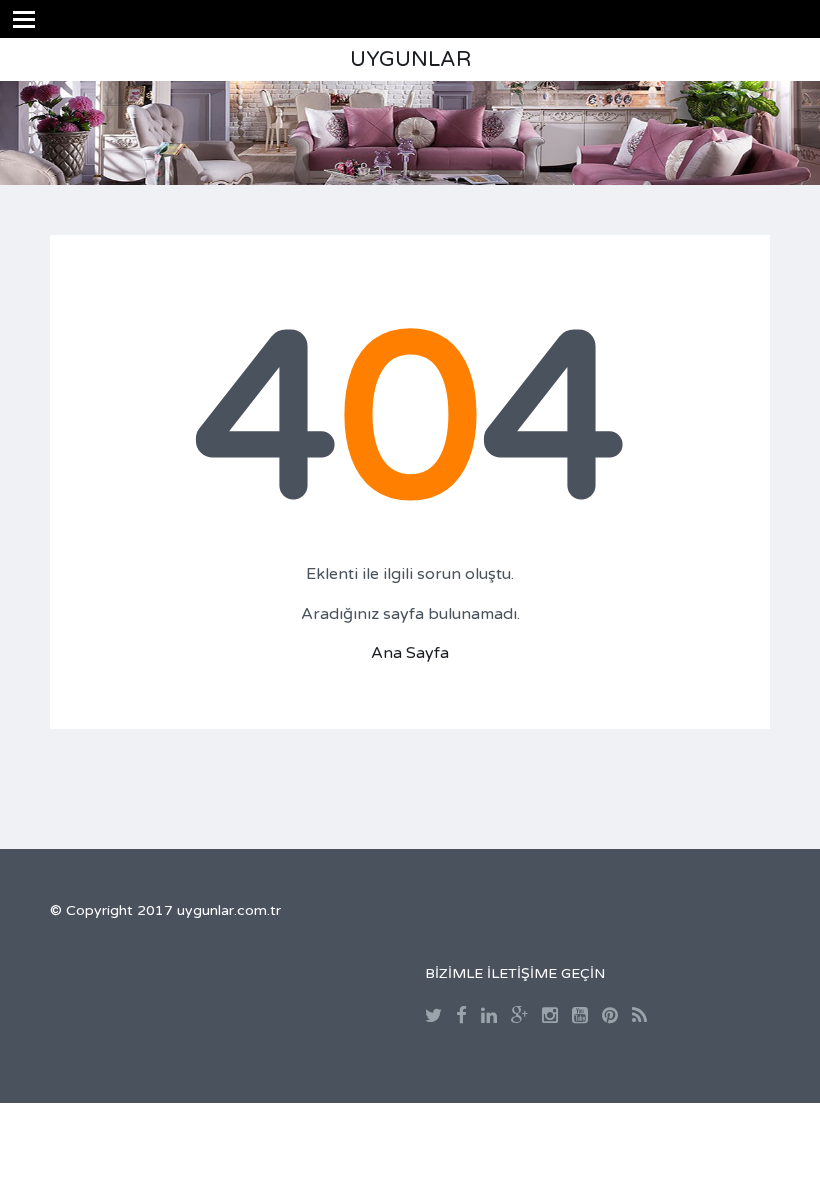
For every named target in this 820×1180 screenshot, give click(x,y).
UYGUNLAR (410, 59)
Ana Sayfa (410, 653)
